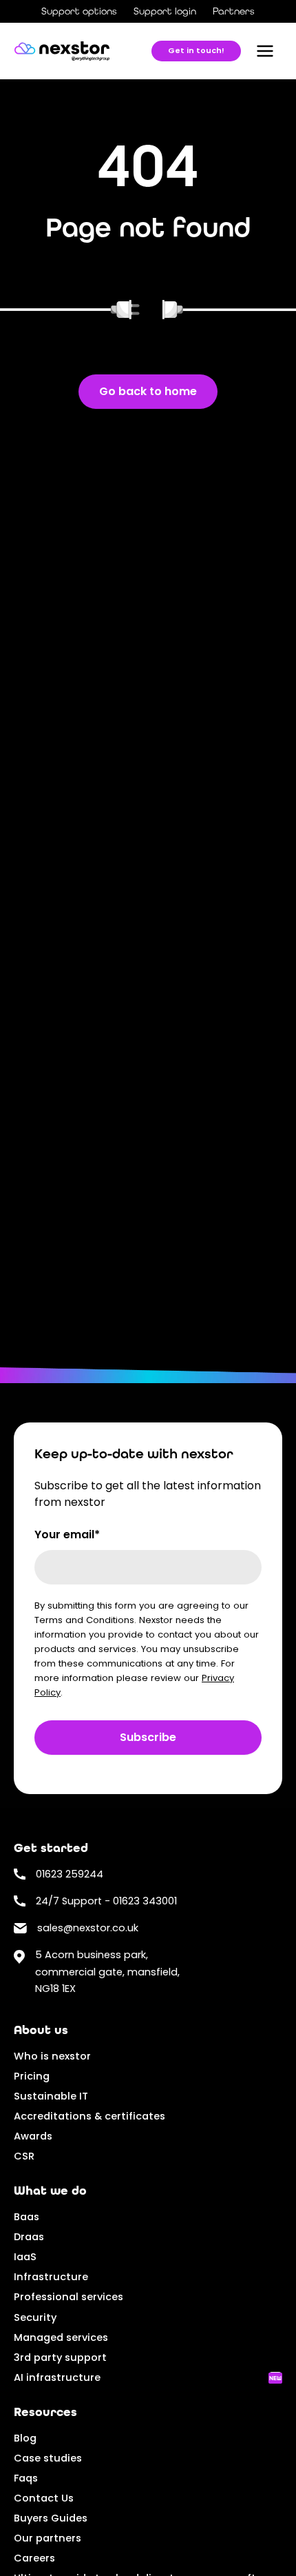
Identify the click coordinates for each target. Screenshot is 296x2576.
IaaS (25, 2257)
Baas (27, 2217)
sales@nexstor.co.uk (88, 1928)
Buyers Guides (51, 2518)
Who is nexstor (52, 2056)
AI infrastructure (57, 2377)
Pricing (32, 2076)
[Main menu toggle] (265, 51)
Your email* (67, 1534)
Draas (29, 2237)
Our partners (47, 2538)
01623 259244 (70, 1874)
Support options (79, 11)
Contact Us (44, 2498)
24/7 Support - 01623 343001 (106, 1901)
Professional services (68, 2297)
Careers (34, 2558)
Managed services (61, 2337)
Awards (33, 2136)
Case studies (48, 2458)
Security (35, 2317)
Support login (165, 11)
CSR (24, 2156)
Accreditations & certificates (89, 2116)
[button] (196, 51)
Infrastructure (51, 2277)
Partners (234, 11)
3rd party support (60, 2357)
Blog (25, 2438)
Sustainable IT (51, 2096)
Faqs (26, 2478)
